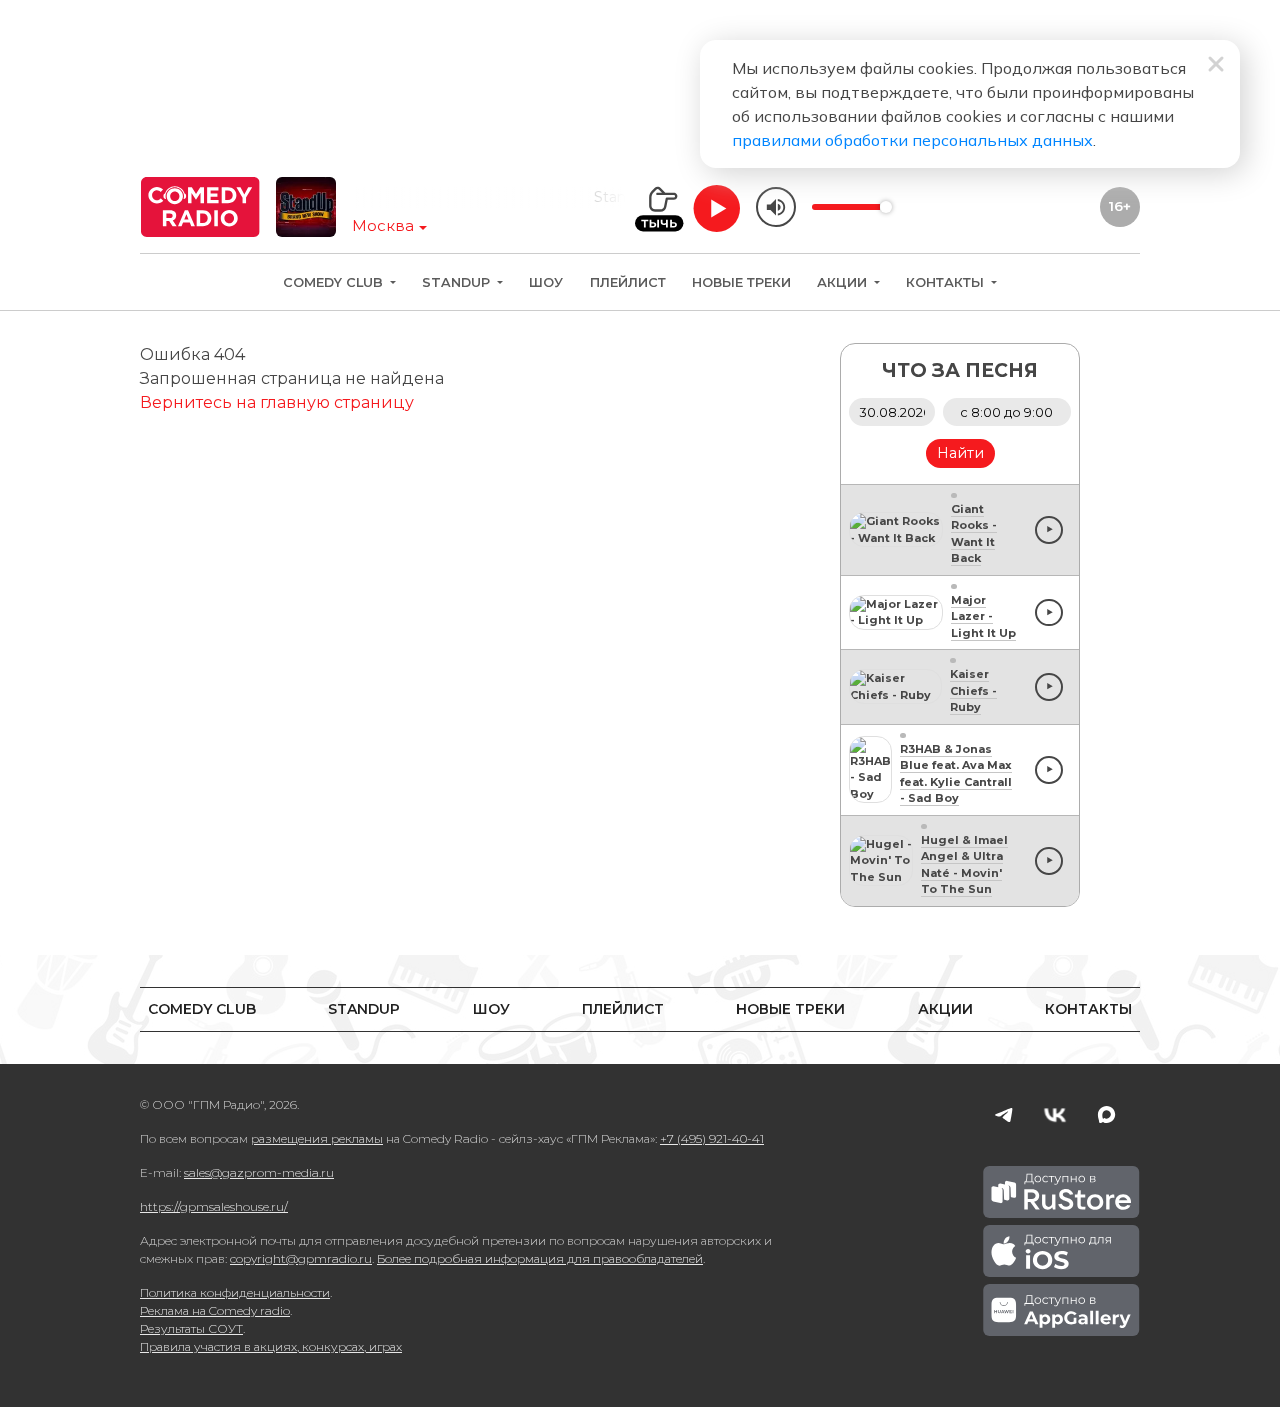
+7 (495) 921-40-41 (712, 1138)
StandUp (458, 282)
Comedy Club (335, 282)
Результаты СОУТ (191, 1328)
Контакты (947, 282)
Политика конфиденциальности (235, 1292)
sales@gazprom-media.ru (259, 1172)
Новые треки (741, 282)
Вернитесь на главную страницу (277, 402)
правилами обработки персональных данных (912, 140)
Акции (844, 282)
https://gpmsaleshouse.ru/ (214, 1206)
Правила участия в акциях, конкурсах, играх (271, 1346)
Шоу (546, 282)
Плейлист (628, 282)
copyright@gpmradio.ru (301, 1258)
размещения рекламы (317, 1138)
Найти (960, 453)
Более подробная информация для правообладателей (540, 1258)
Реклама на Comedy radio (215, 1310)
